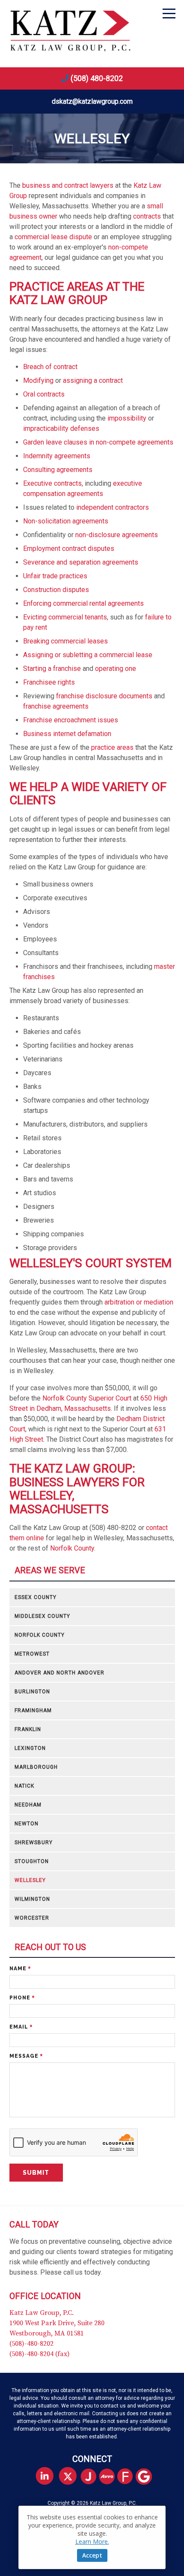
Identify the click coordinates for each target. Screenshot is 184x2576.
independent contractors (113, 507)
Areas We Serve (50, 1571)
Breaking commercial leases (65, 641)
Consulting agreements (58, 470)
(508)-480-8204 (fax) (40, 2354)
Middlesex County (42, 1616)
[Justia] (92, 2477)
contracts (147, 216)
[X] (68, 2476)
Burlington (32, 1692)
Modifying (38, 380)
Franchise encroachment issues (71, 720)
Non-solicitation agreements (66, 521)
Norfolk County (72, 1548)
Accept (92, 2555)
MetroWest (32, 1654)
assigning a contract (93, 380)
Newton (27, 1824)
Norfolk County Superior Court (87, 1398)
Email (21, 2027)
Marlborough (36, 1767)
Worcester (32, 1918)
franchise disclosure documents (104, 696)
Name (20, 1969)
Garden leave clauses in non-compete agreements (98, 442)
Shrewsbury (34, 1843)
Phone (22, 1998)
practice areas (112, 747)
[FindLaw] (129, 2477)
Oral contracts (44, 394)
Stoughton (32, 1861)
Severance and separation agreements (81, 562)
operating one (116, 669)
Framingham (33, 1710)
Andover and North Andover (59, 1673)
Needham (28, 1805)
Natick (24, 1786)
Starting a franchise (52, 669)
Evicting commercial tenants (65, 617)
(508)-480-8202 (31, 2344)
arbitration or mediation (139, 1302)
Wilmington (32, 1899)
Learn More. (92, 2541)
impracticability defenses (61, 428)
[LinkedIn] (45, 2476)
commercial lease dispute (53, 237)
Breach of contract (50, 367)
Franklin (28, 1729)
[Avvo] (110, 2477)
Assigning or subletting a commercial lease (88, 655)
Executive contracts (52, 483)
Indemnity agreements (57, 456)
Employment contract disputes (69, 549)
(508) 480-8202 (97, 78)
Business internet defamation (67, 734)
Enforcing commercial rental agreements (83, 603)
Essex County (36, 1597)
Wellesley (30, 1880)
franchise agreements (56, 706)
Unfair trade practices (55, 576)
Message (26, 2056)
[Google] (147, 2477)
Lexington (30, 1748)
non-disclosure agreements (117, 535)
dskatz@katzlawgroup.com (92, 101)
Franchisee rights (49, 682)
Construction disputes (56, 590)
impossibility (127, 418)
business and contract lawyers (68, 185)
